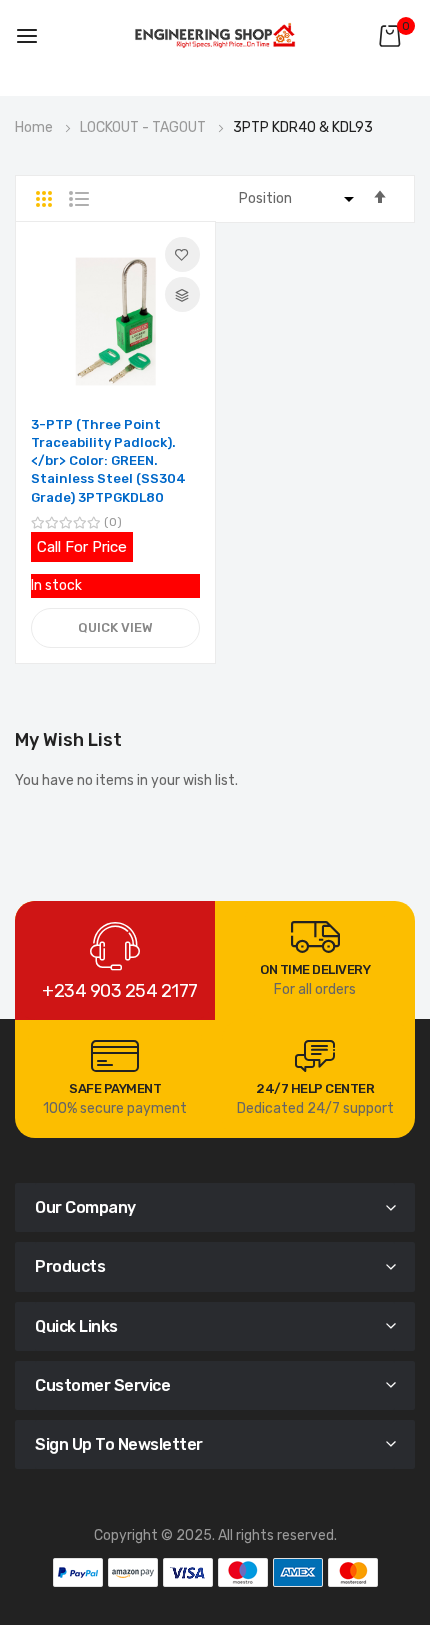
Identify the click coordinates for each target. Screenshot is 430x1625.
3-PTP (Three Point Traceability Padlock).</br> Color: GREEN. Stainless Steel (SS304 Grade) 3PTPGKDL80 (108, 461)
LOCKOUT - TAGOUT (144, 127)
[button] (182, 254)
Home (35, 127)
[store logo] (215, 35)
